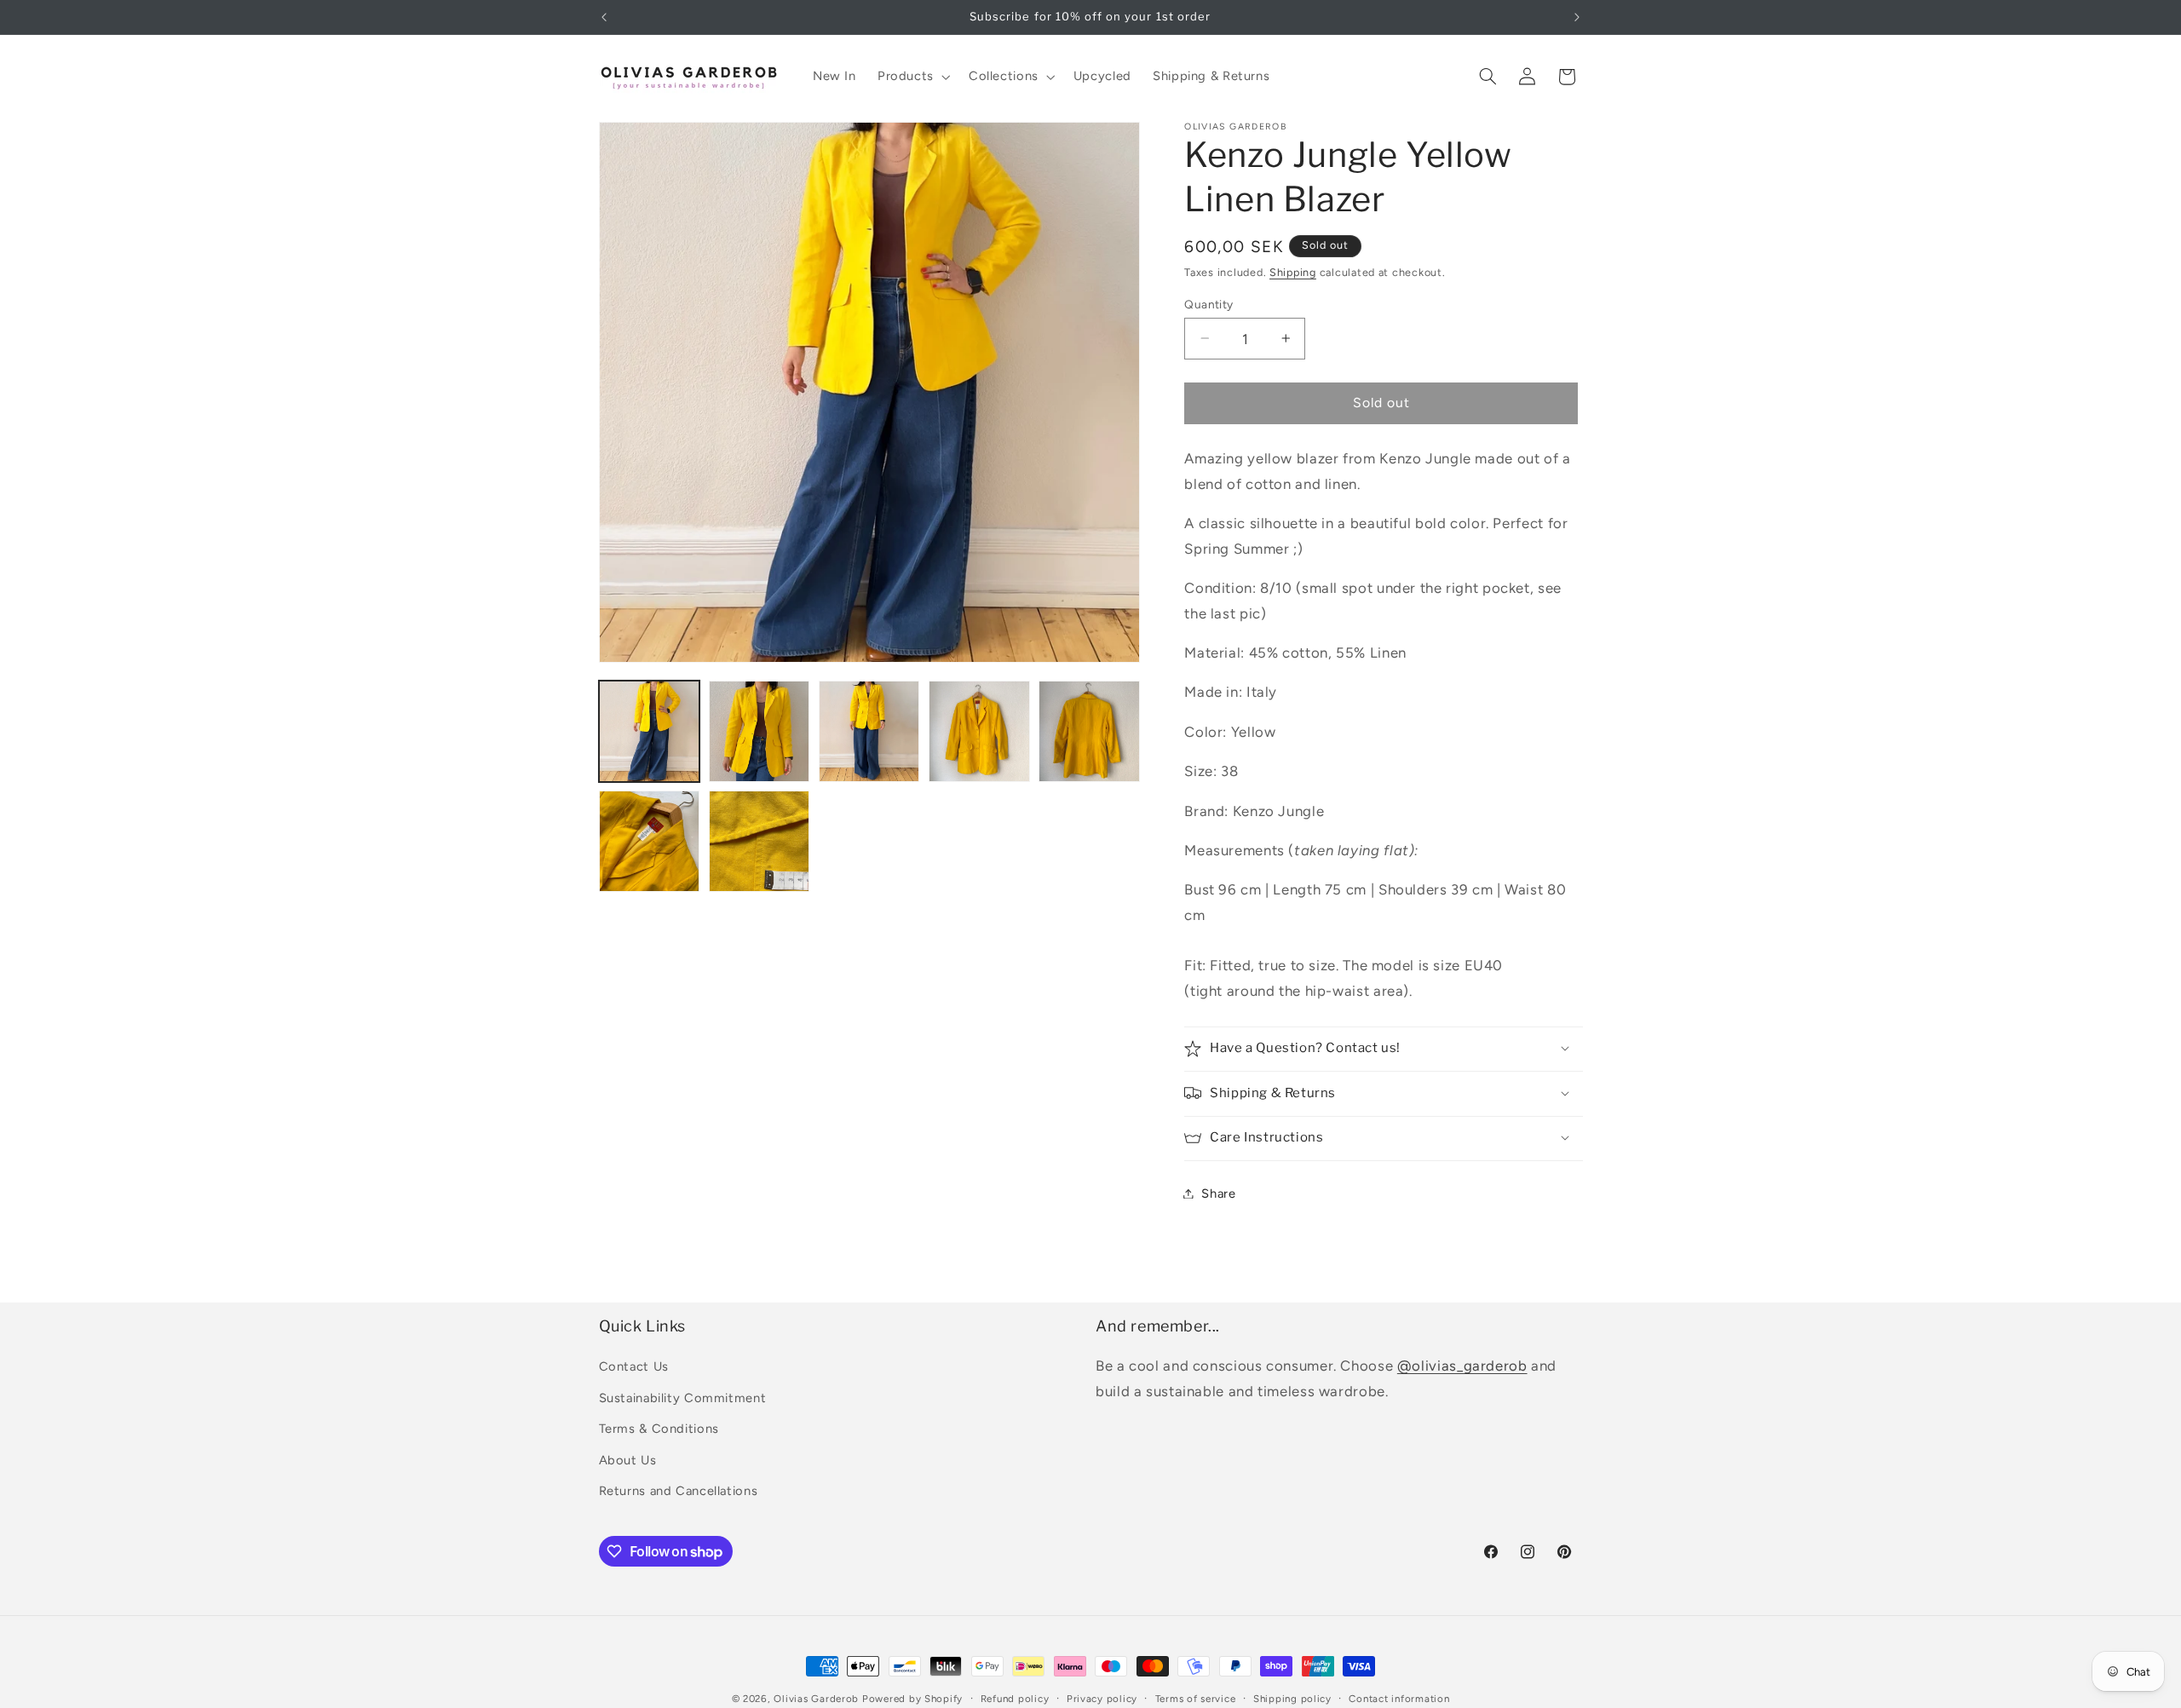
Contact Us (634, 1366)
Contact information (1399, 1699)
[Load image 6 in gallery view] (650, 841)
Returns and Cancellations (679, 1491)
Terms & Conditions (659, 1429)
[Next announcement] (1577, 17)
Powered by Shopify (912, 1699)
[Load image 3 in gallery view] (869, 731)
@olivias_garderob (1462, 1366)
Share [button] (1218, 1193)
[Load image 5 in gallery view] (1089, 731)
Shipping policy (1292, 1699)
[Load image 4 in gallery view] (979, 731)
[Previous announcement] (604, 17)
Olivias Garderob (816, 1699)
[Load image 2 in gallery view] (760, 731)
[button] (912, 77)
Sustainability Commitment (683, 1398)
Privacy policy (1102, 1699)
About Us (628, 1459)
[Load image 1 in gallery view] (650, 731)
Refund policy (1015, 1699)
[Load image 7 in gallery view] (760, 841)
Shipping (1293, 271)
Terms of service (1196, 1699)
